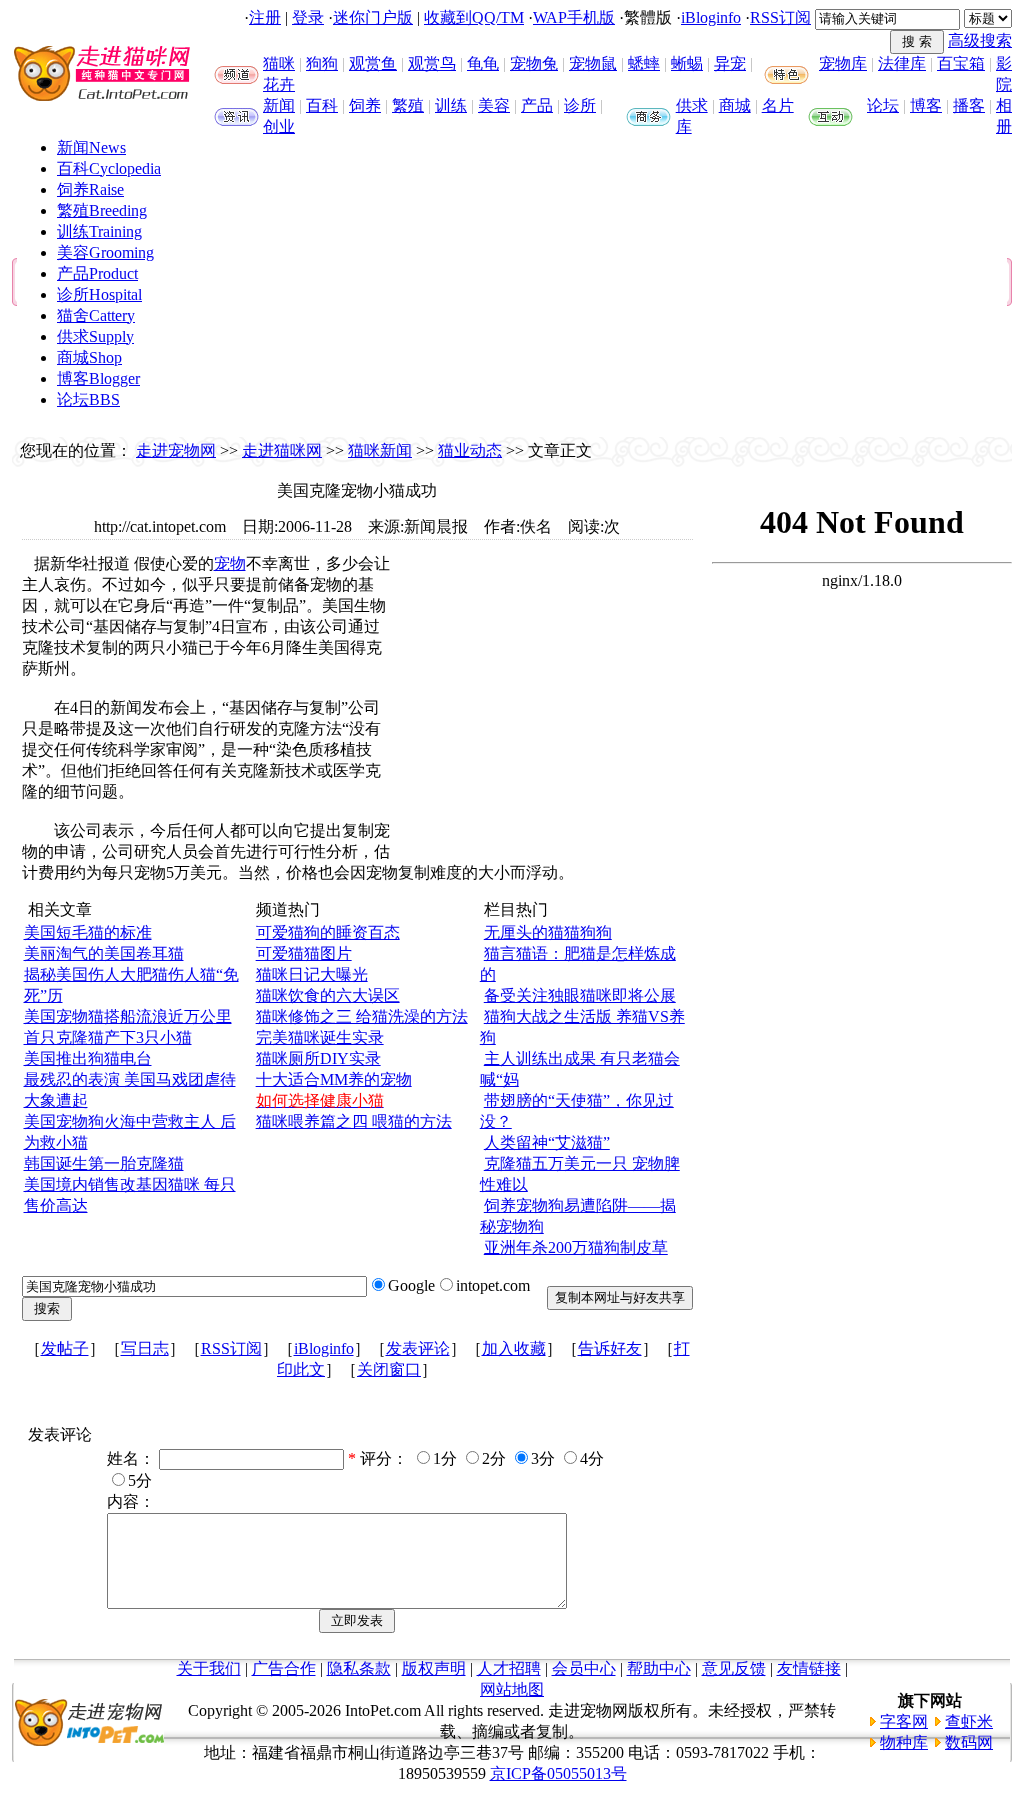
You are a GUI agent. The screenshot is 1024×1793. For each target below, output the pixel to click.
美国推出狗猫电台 (88, 1058)
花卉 (279, 84)
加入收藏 (514, 1348)
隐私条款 (359, 1668)
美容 (494, 105)
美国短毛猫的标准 (88, 932)
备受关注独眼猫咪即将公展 (580, 995)
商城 (735, 105)
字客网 (904, 1721)
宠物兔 (534, 63)
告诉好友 (610, 1348)
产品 (537, 105)
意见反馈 (734, 1668)
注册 (265, 17)
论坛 (883, 105)
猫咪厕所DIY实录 (318, 1058)
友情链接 (809, 1668)
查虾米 (969, 1721)
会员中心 (584, 1668)
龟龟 (483, 63)
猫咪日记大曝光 (312, 974)
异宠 (730, 63)
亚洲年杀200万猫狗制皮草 (576, 1247)
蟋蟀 (644, 63)
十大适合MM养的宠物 (334, 1079)
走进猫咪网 (282, 450)
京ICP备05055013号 (558, 1773)
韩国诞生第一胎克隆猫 (104, 1163)
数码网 (969, 1742)
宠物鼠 (593, 63)
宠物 (230, 563)
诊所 (580, 105)
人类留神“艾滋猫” (547, 1142)
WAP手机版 (574, 17)
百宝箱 (961, 63)
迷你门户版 (373, 17)
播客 (969, 105)
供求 (692, 105)
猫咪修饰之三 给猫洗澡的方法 (362, 1016)
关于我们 (209, 1668)
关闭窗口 (389, 1369)
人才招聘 (509, 1668)
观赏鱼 (373, 63)
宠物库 (843, 63)
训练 (451, 105)
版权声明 (434, 1668)
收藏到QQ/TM (474, 17)
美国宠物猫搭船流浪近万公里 (128, 1016)
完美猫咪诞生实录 (320, 1037)
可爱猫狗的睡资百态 (328, 932)
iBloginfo (711, 17)
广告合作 (284, 1668)
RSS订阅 (780, 17)
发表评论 (418, 1348)
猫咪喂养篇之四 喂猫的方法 (354, 1121)
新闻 (279, 105)
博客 (926, 105)
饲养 (365, 105)
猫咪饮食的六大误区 (328, 995)
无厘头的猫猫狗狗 (548, 932)
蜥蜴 (687, 63)
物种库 (904, 1742)
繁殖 (408, 105)
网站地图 (512, 1689)
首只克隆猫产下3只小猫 (108, 1037)
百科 (322, 105)
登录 (308, 17)
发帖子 (65, 1348)
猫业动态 (470, 450)
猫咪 (279, 63)
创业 (279, 126)
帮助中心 (659, 1668)
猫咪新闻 (380, 450)
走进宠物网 (176, 450)
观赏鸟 (432, 63)
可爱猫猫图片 (304, 953)
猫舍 (96, 315)
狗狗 (322, 63)
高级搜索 (980, 40)
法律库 (902, 63)
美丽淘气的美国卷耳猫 (104, 953)
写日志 (145, 1348)
